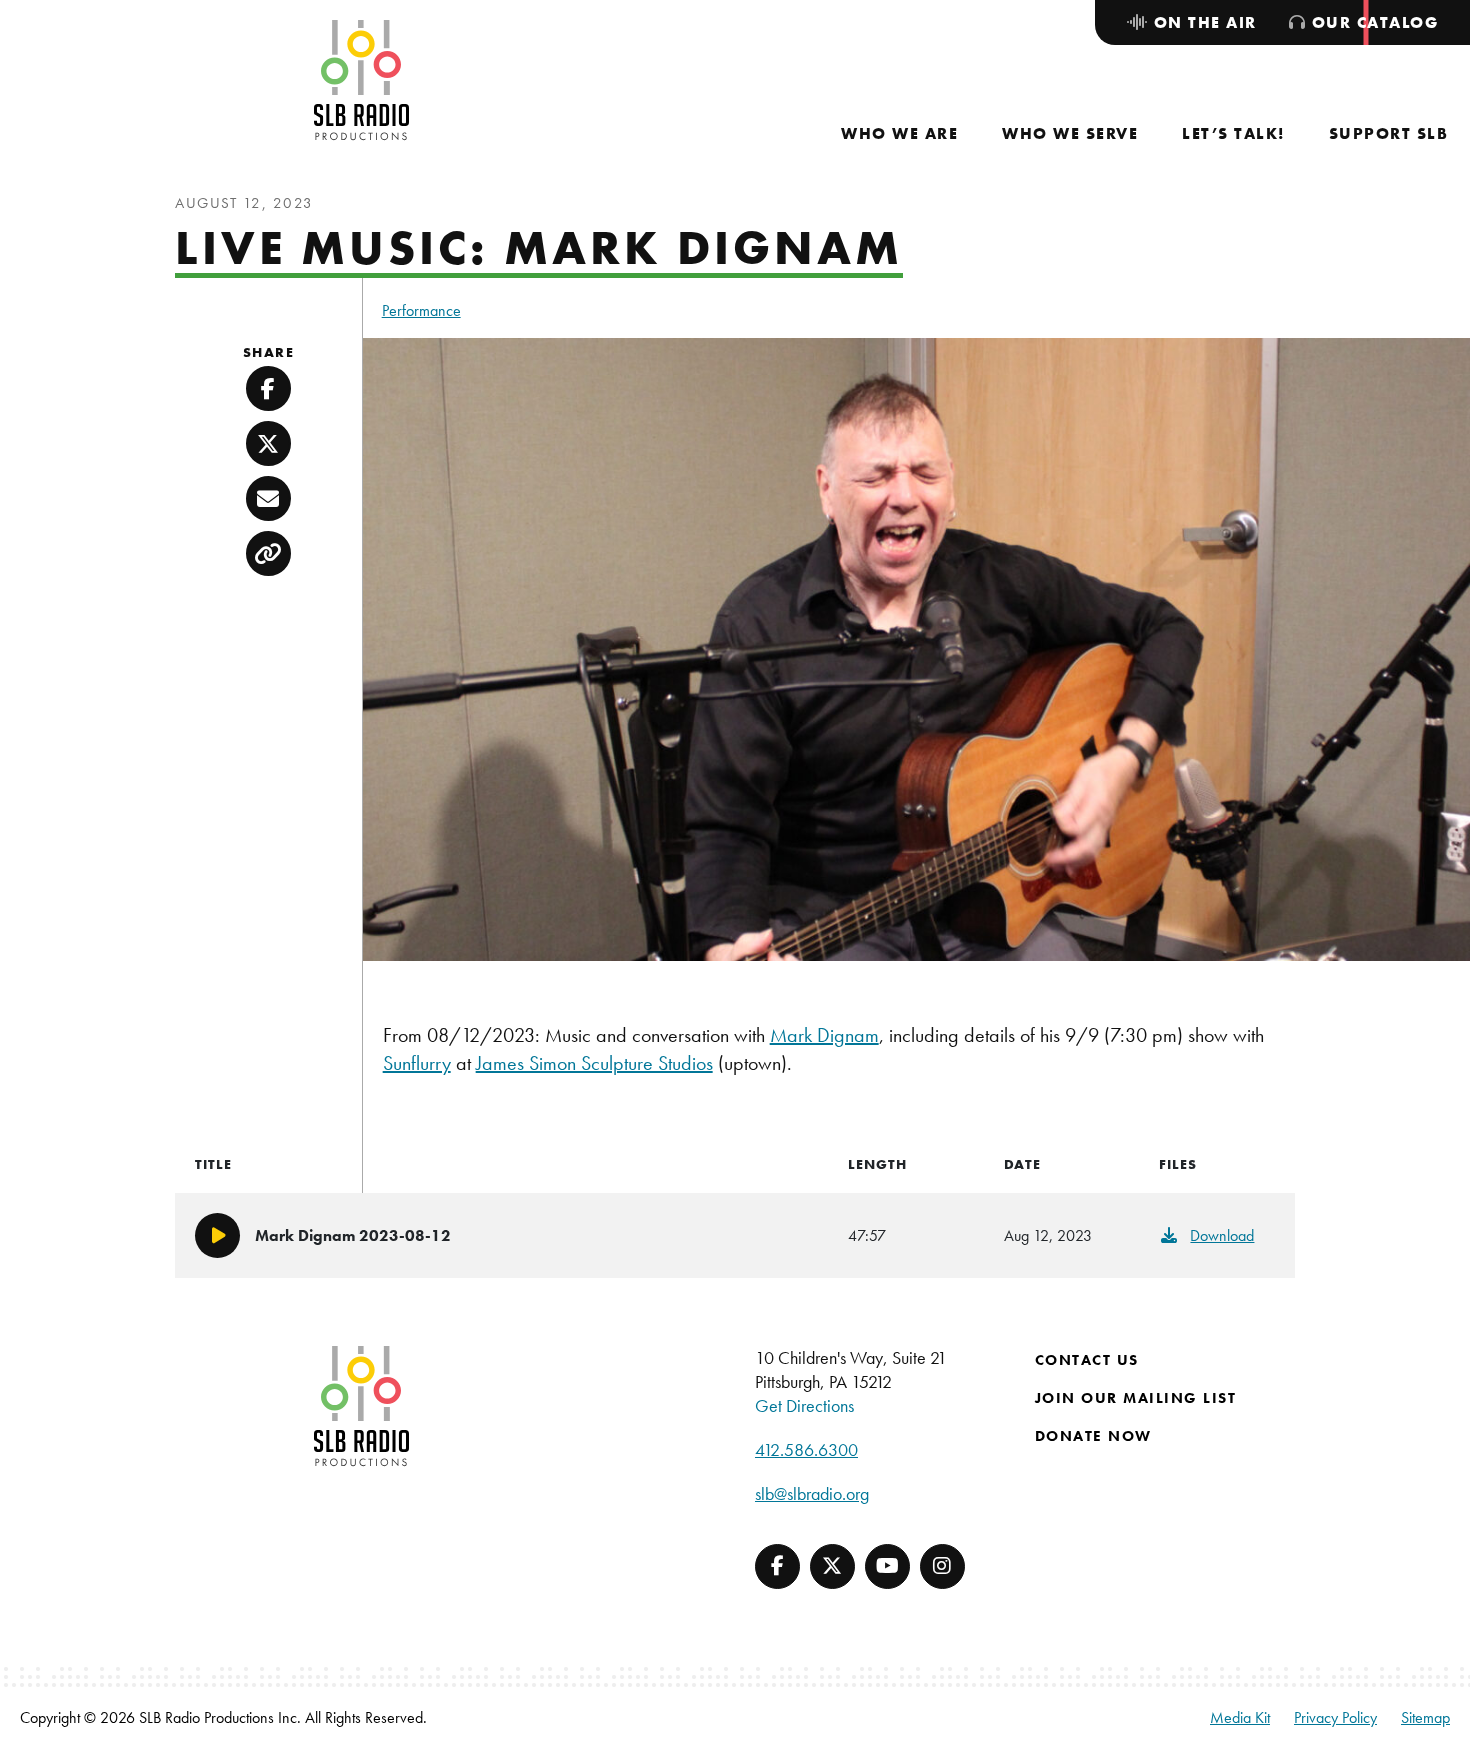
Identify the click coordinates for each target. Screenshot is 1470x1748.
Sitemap (1425, 1717)
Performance (421, 310)
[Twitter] (832, 1566)
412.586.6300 (806, 1449)
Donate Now (1093, 1436)
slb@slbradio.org (812, 1493)
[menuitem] (899, 133)
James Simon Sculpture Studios (594, 1063)
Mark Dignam (824, 1035)
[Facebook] (777, 1566)
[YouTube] (887, 1566)
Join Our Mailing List (1136, 1398)
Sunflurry (417, 1063)
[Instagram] (942, 1566)
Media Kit (1240, 1717)
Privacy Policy (1335, 1717)
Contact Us (1087, 1360)
